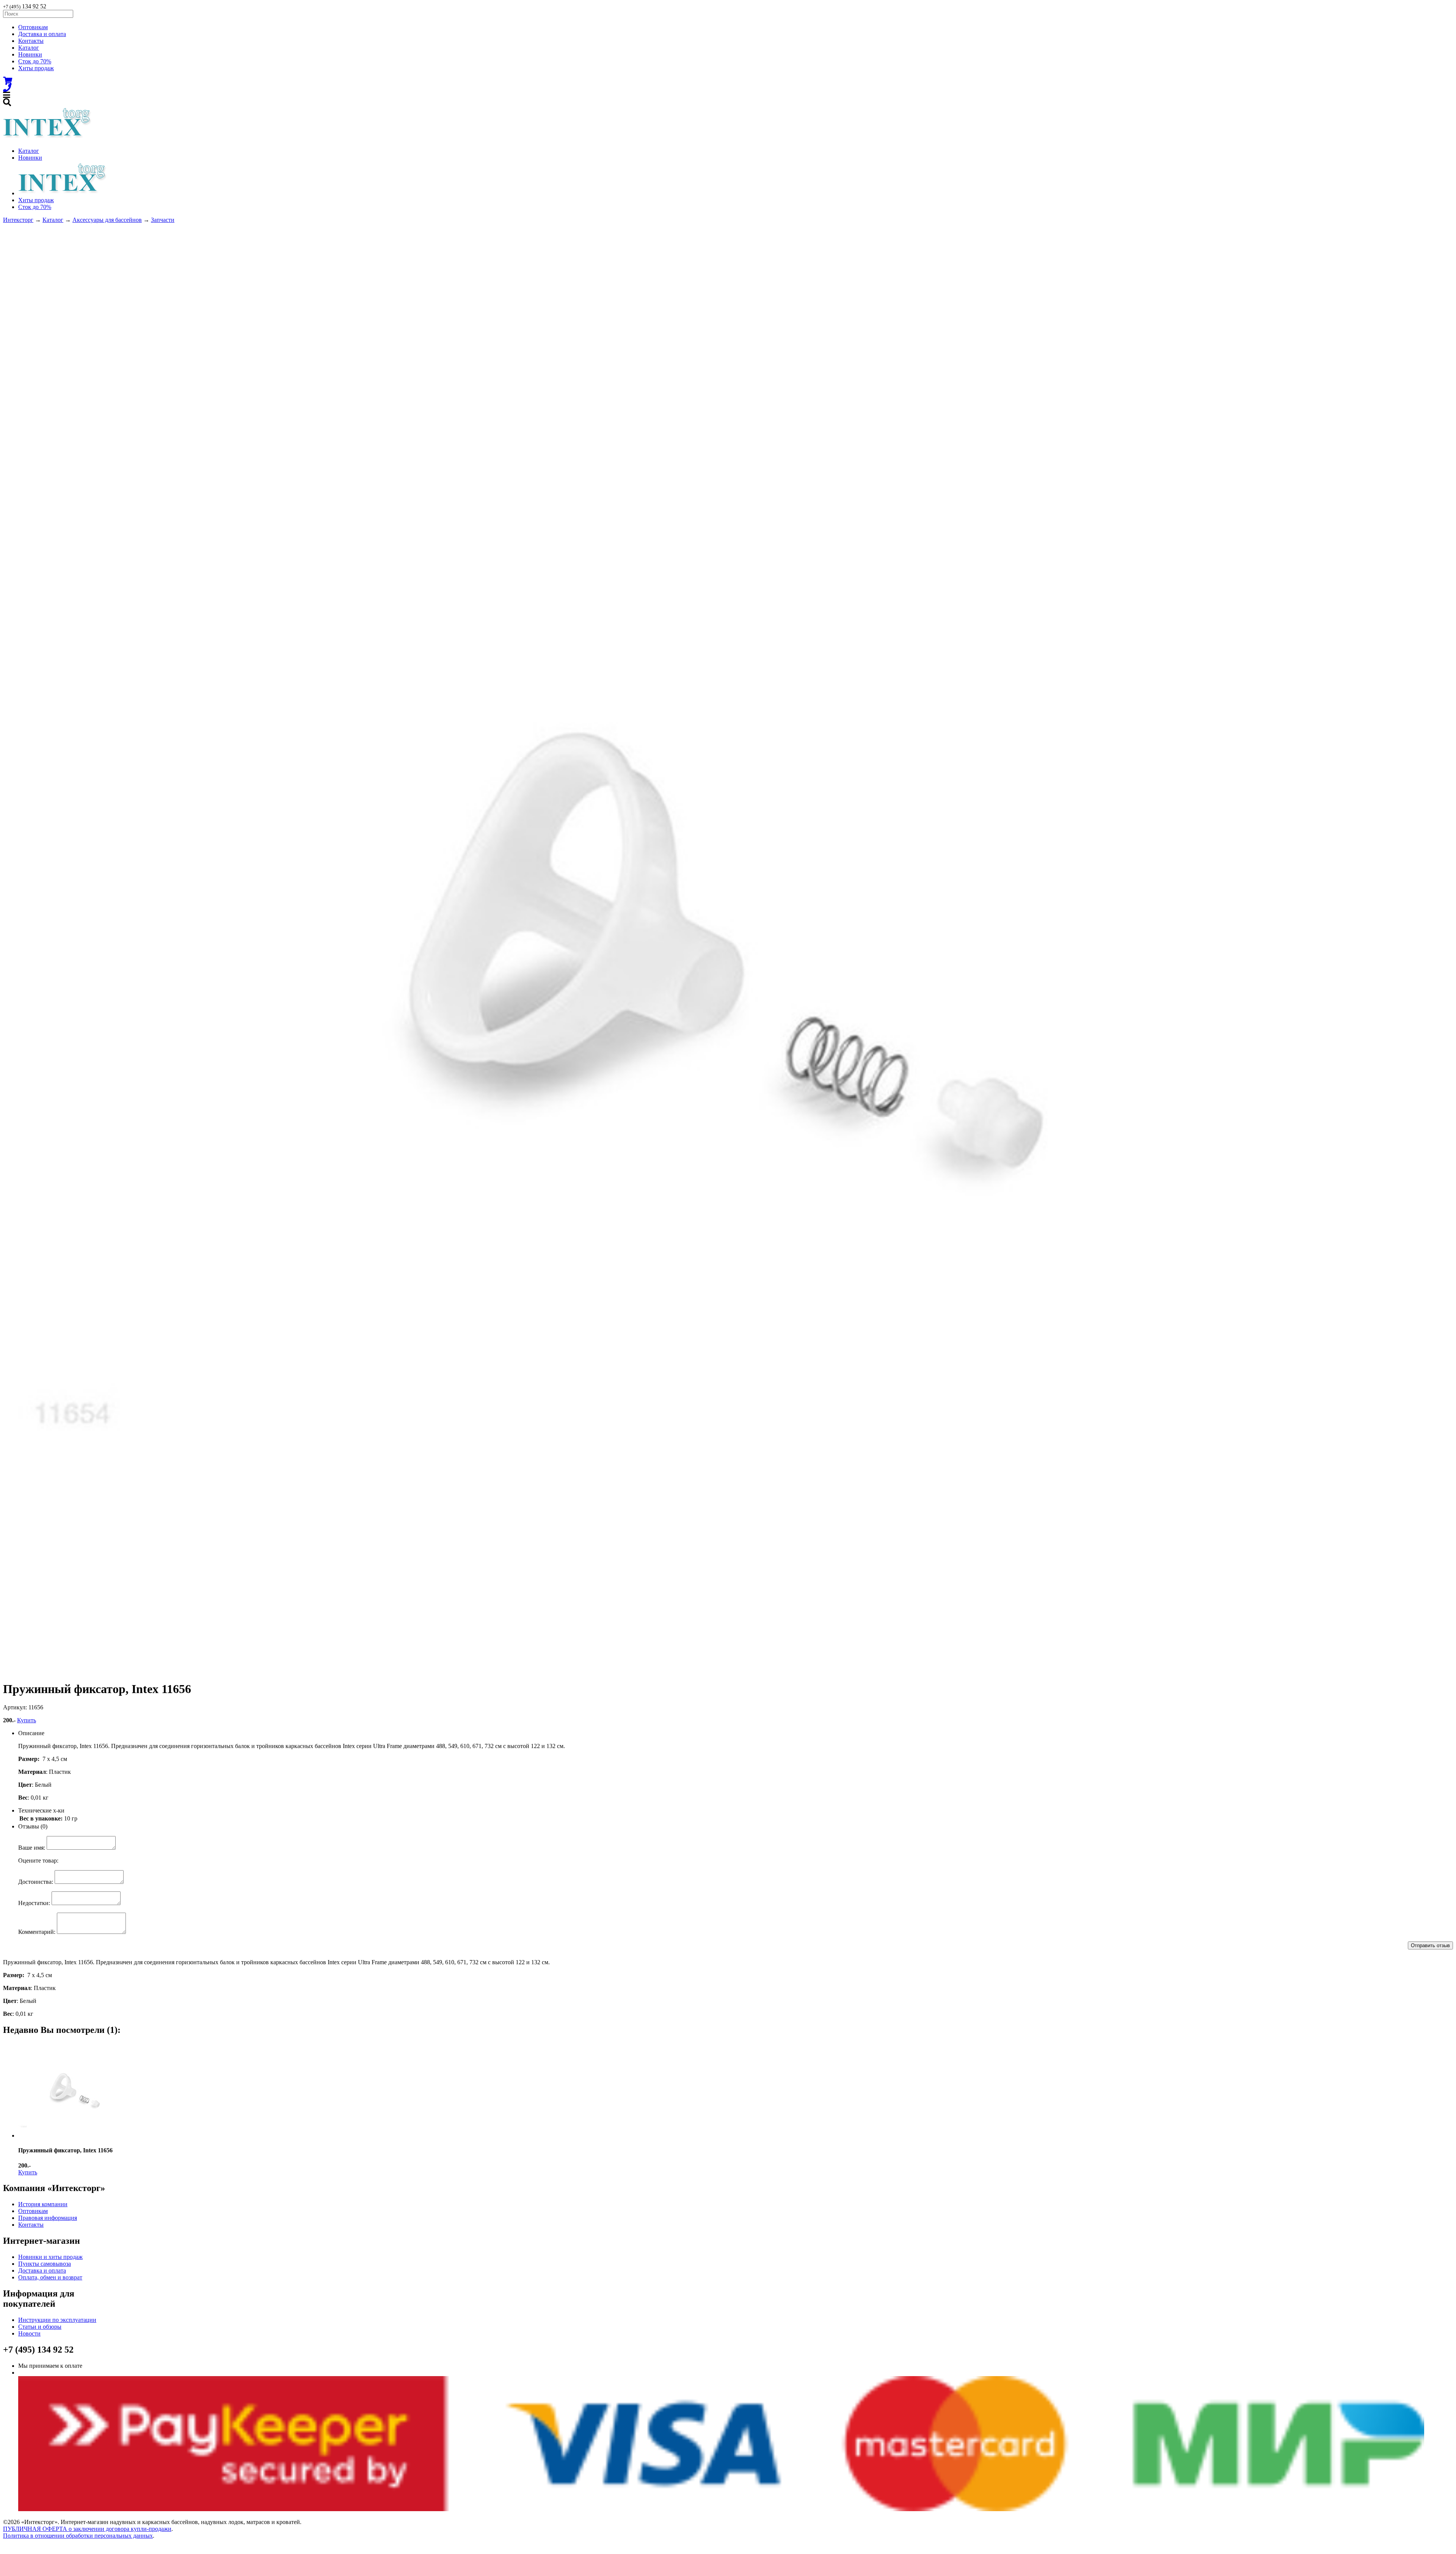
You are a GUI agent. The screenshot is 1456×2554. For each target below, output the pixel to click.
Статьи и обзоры (40, 2327)
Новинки (30, 54)
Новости (29, 2333)
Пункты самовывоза (45, 2264)
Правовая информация (48, 2218)
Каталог (29, 48)
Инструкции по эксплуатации (57, 2320)
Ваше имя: (32, 1848)
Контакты (31, 41)
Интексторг (18, 220)
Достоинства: (36, 1882)
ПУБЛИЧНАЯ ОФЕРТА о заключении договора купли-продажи (87, 2529)
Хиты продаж (36, 68)
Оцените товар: (38, 1861)
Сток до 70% (35, 61)
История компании (43, 2204)
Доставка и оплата (42, 34)
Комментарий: (37, 1932)
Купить (27, 1720)
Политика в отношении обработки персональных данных (78, 2536)
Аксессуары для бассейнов (107, 220)
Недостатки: (34, 1903)
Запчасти (163, 220)
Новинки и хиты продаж (50, 2257)
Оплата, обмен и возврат (50, 2277)
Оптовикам (33, 27)
